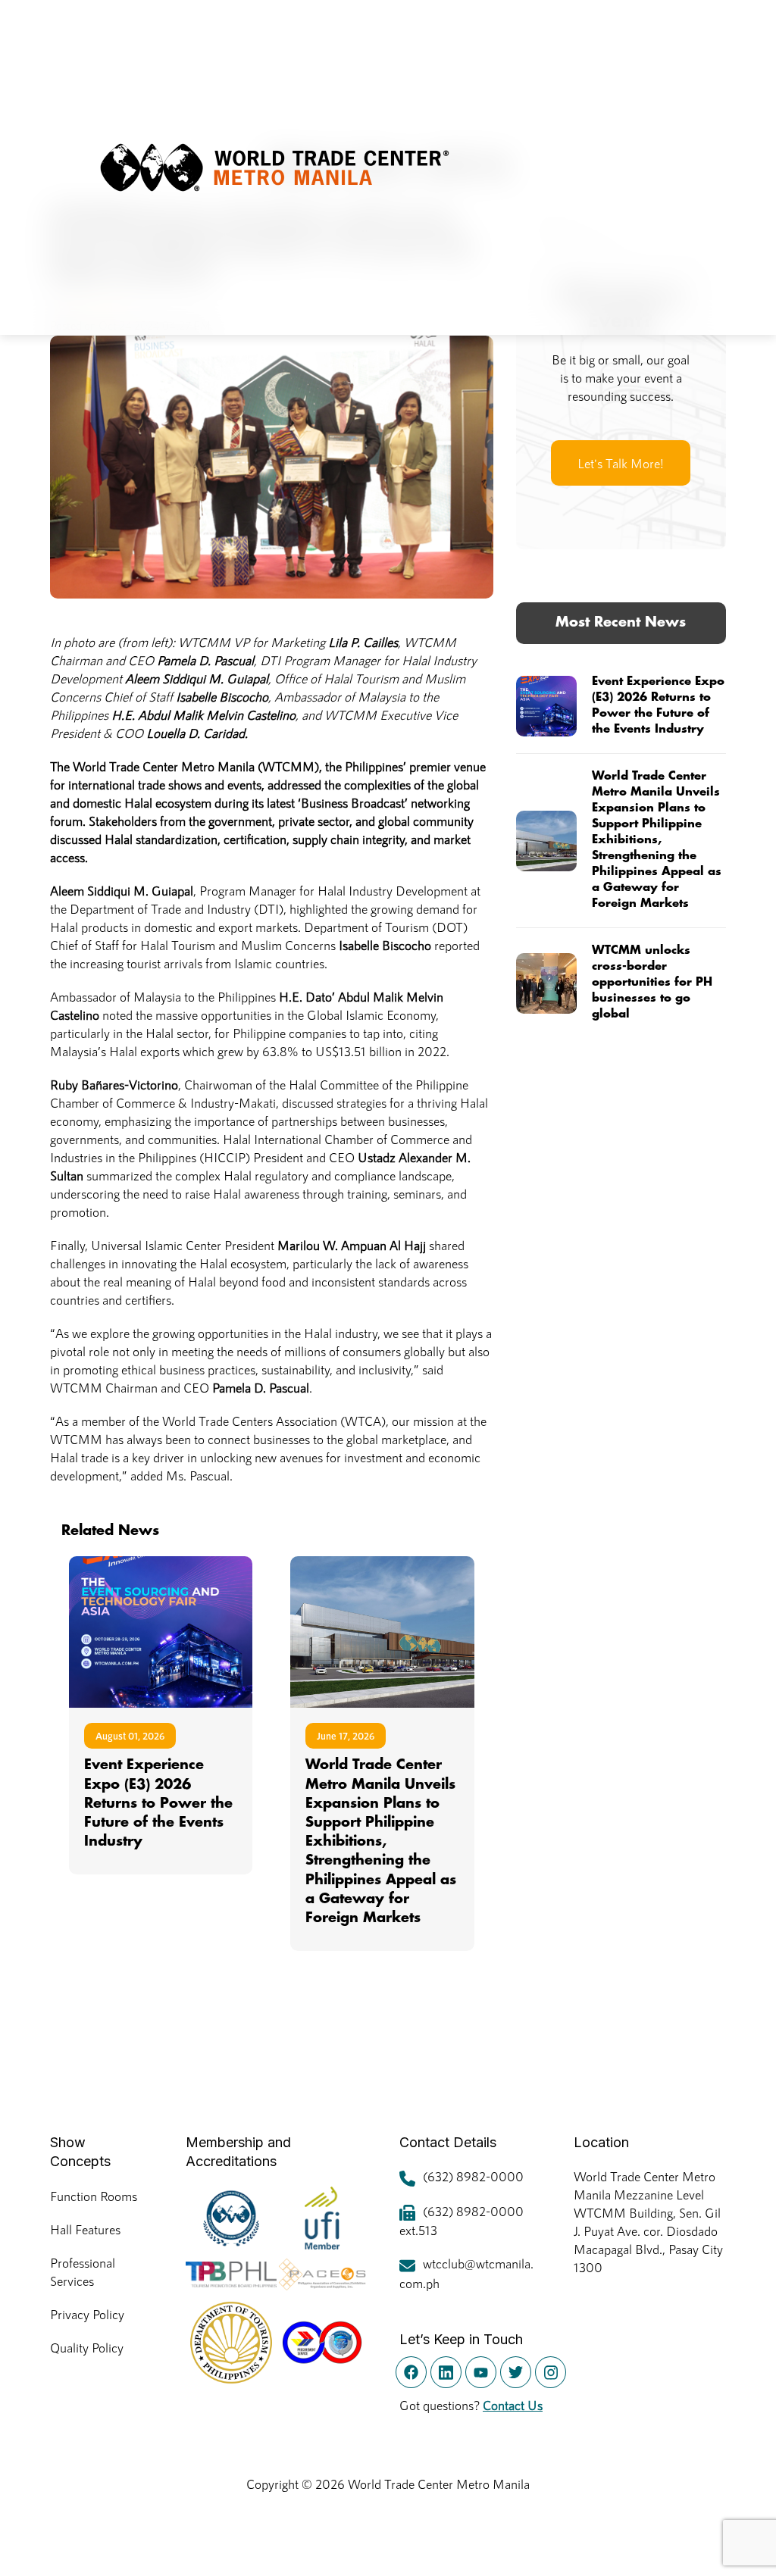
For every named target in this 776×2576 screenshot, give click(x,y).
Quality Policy (87, 2347)
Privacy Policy (87, 2314)
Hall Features (85, 2229)
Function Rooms (94, 2196)
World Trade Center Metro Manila (439, 2484)
